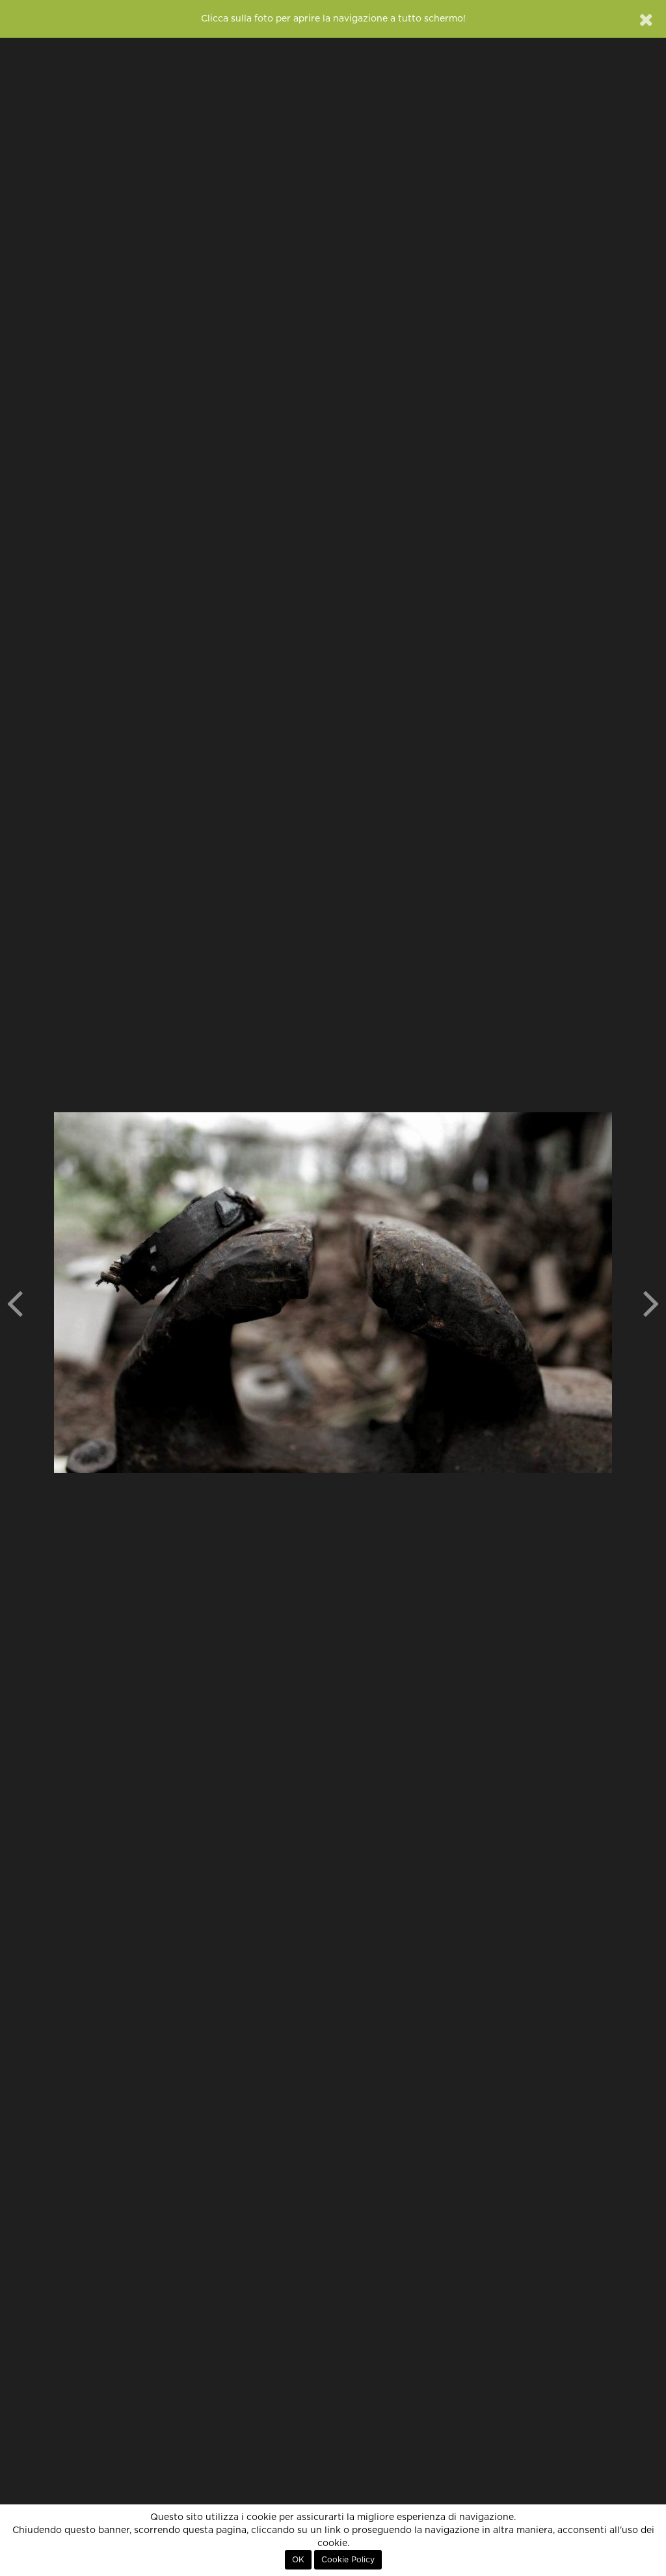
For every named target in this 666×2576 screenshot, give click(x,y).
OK (298, 2560)
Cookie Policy (348, 2560)
